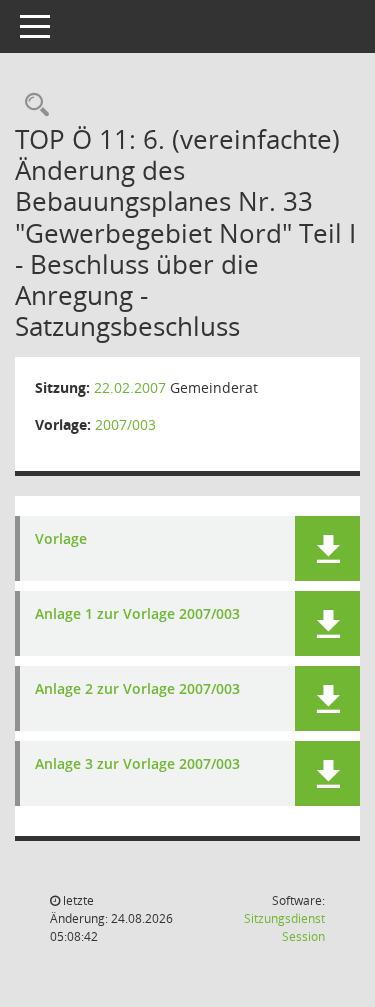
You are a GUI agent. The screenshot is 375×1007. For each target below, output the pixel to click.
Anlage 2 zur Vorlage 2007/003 (137, 689)
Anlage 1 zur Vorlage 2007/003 (137, 614)
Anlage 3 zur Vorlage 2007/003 (137, 764)
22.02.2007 (130, 387)
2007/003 (125, 424)
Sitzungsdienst (284, 927)
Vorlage (61, 539)
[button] (327, 548)
